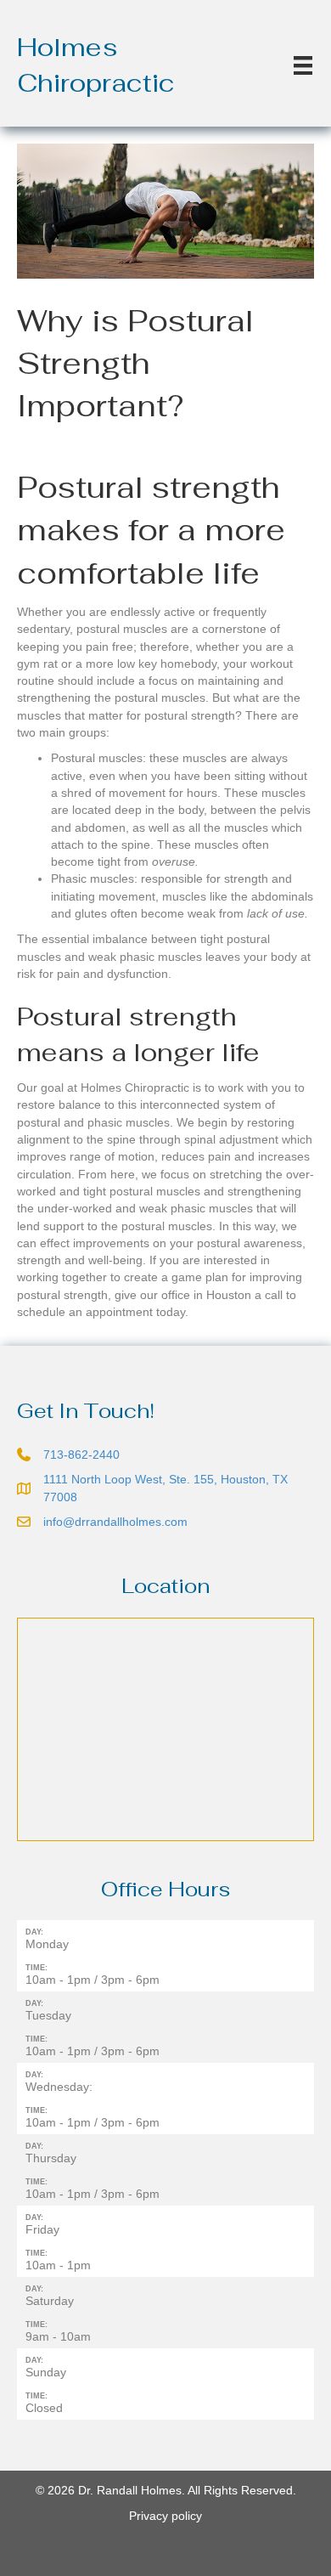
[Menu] (303, 65)
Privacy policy (165, 2516)
